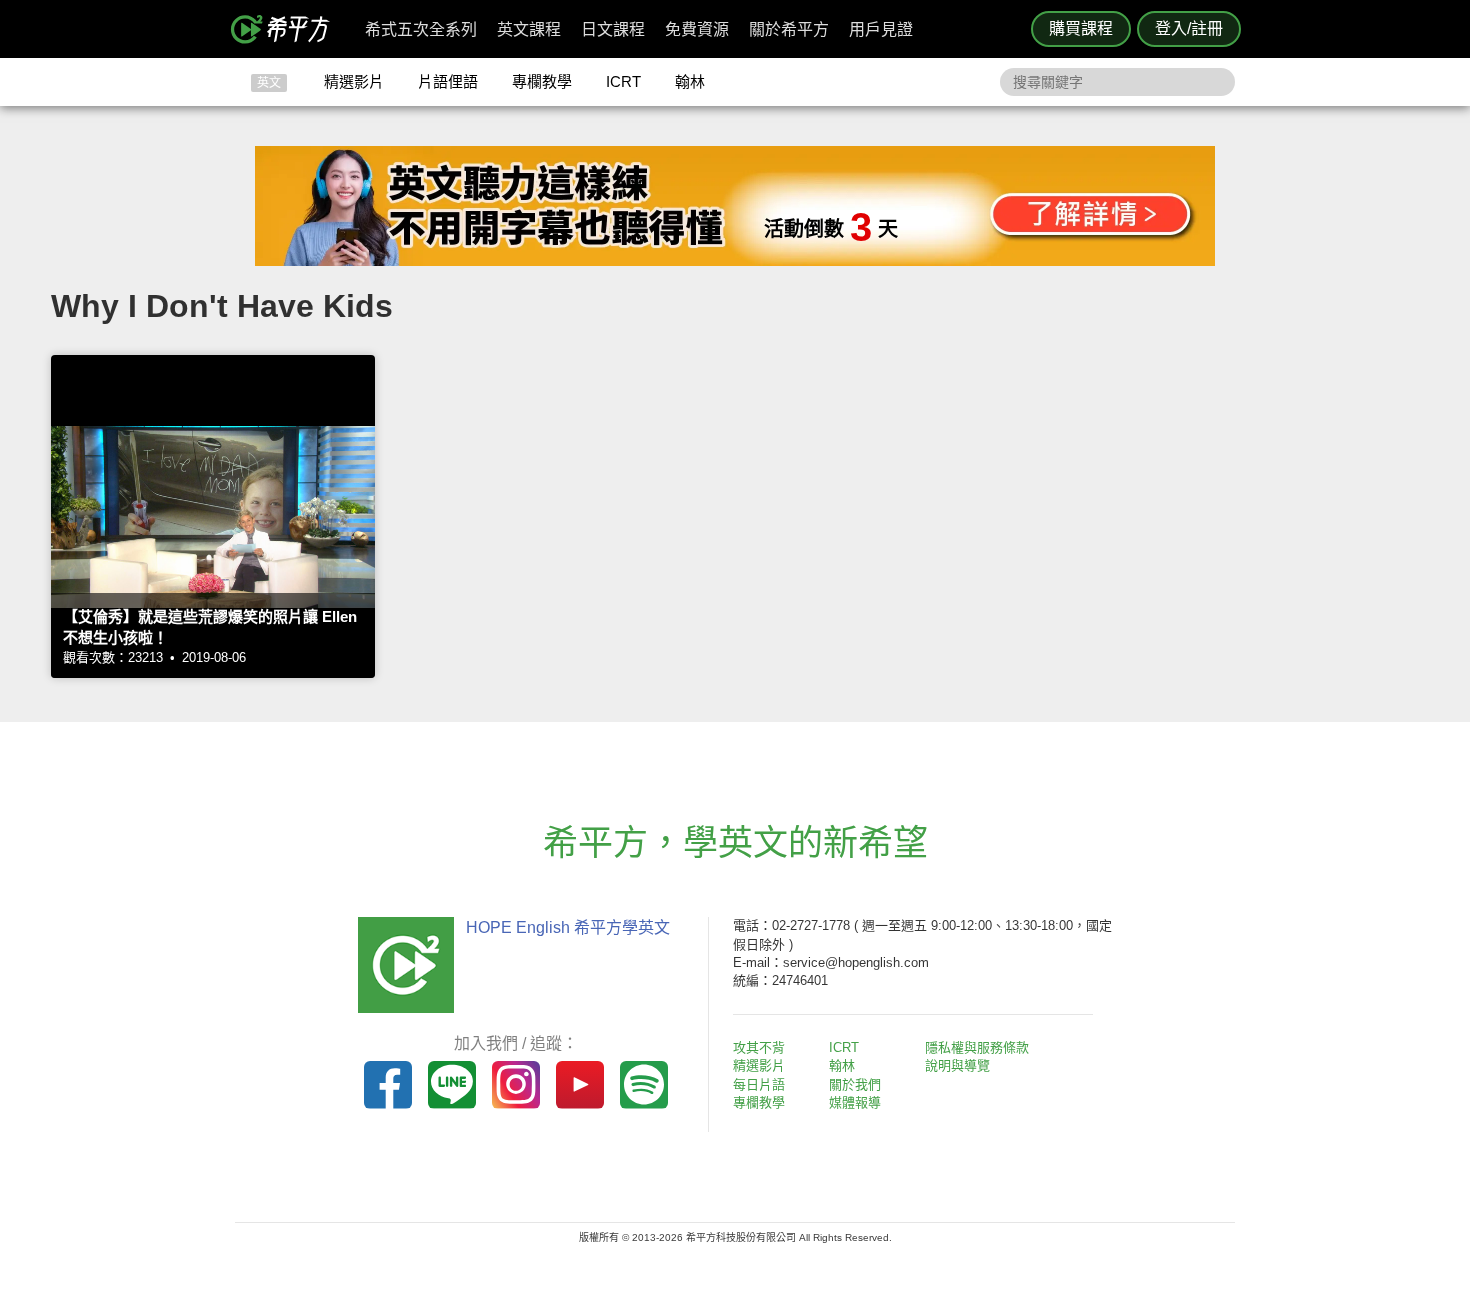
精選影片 (354, 81)
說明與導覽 (957, 1065)
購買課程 (1081, 28)
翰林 (690, 81)
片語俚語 (448, 81)
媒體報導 (855, 1102)
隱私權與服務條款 (977, 1047)
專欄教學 (542, 81)
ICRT (623, 81)
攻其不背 (759, 1047)
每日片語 (759, 1084)
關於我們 (855, 1084)
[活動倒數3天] (735, 260)
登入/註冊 (1189, 28)
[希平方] (287, 29)
